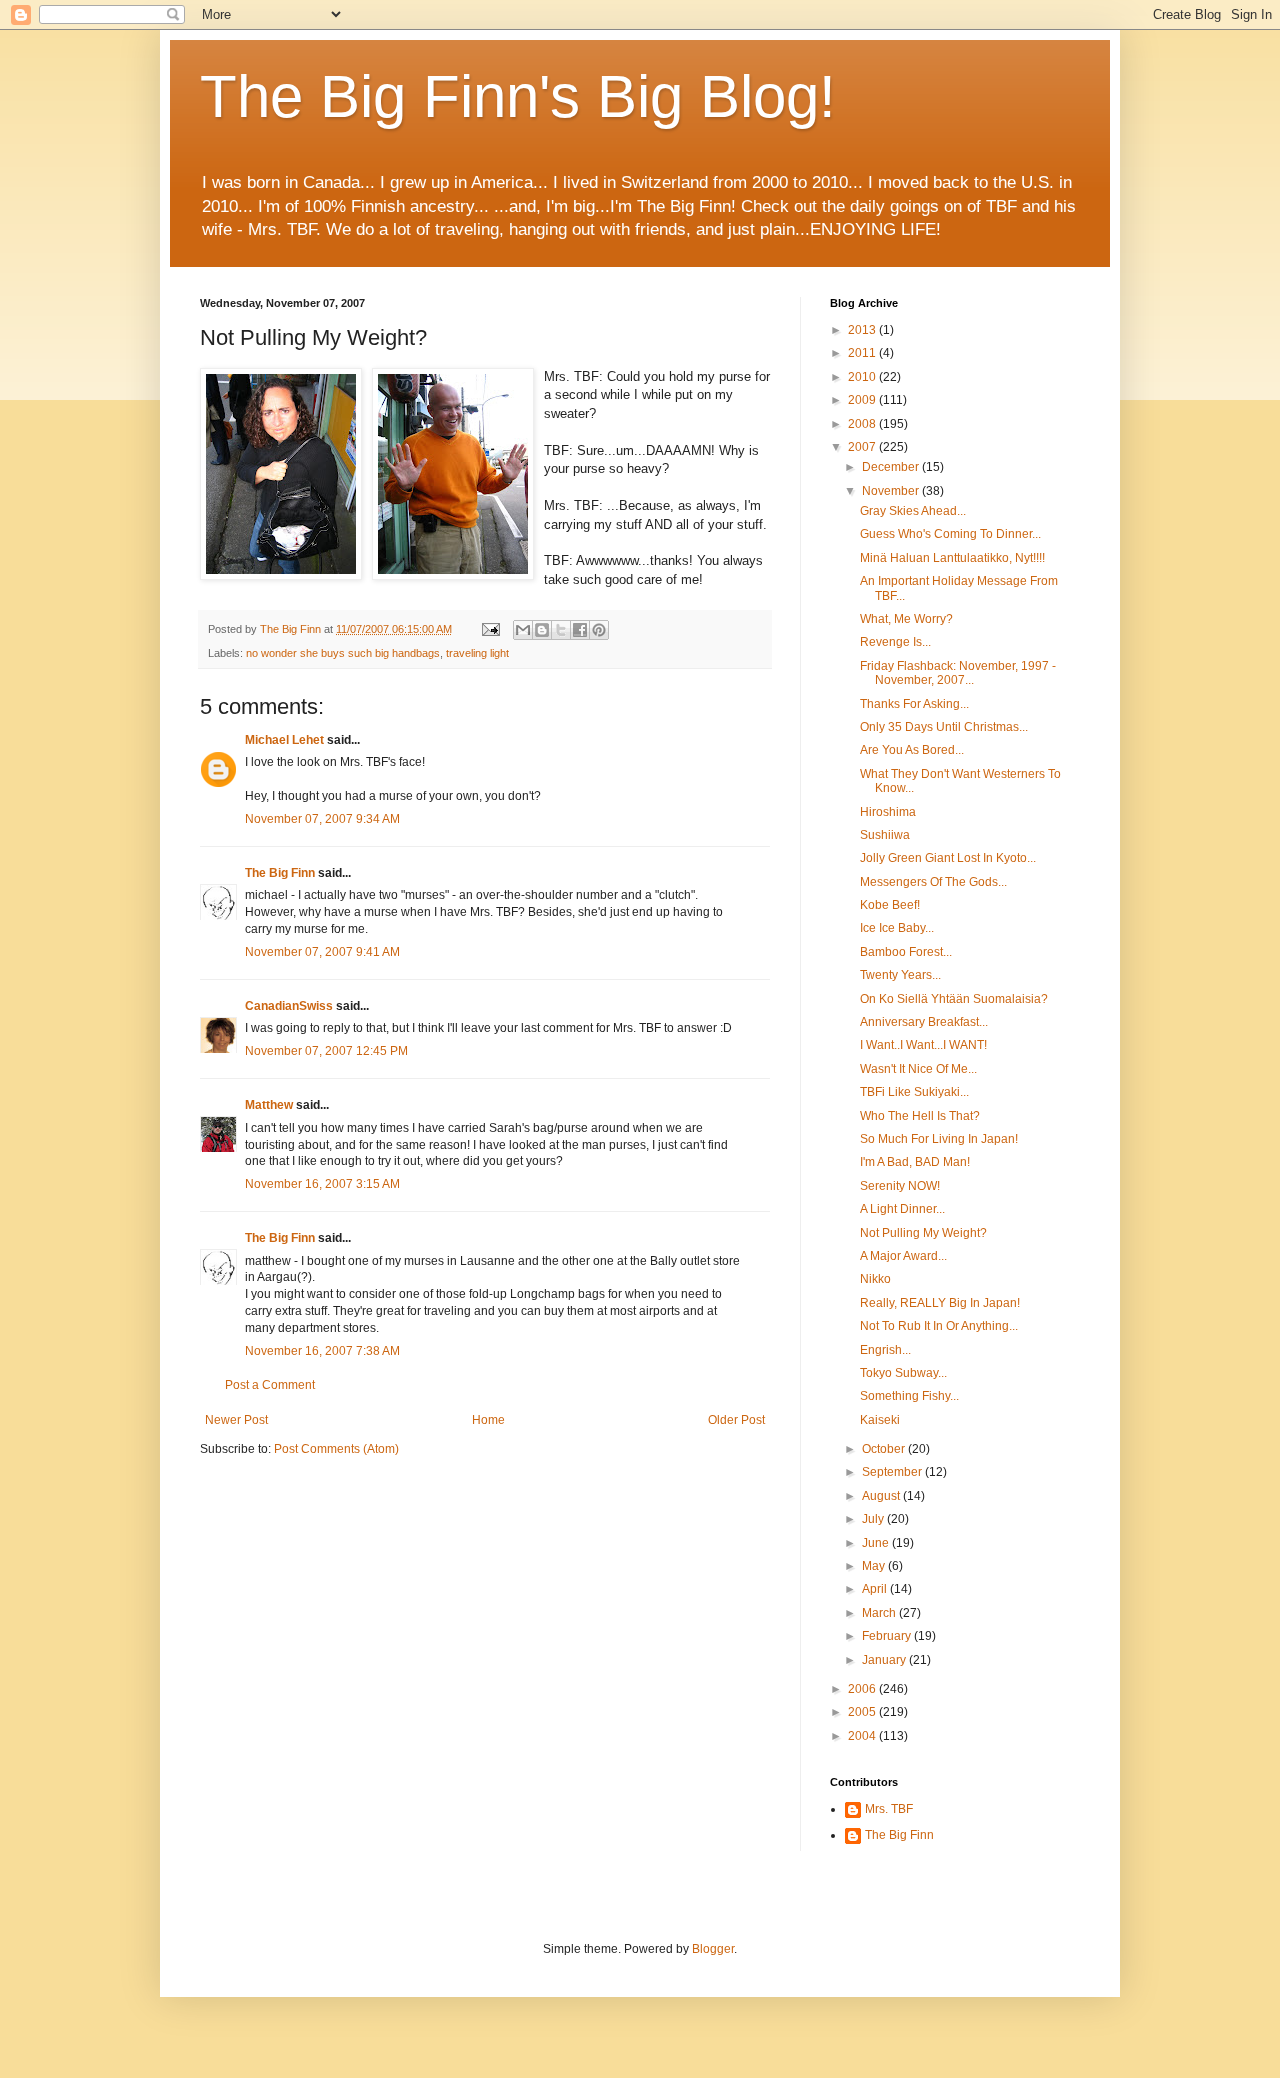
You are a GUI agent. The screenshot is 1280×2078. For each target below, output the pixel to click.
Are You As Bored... (912, 750)
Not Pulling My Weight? (923, 1233)
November (892, 491)
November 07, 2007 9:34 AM (322, 819)
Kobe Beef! (890, 905)
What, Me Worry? (906, 619)
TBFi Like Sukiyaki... (914, 1092)
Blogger (713, 1949)
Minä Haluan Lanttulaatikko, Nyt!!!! (952, 558)
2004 (863, 1736)
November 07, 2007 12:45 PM (326, 1051)
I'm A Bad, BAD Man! (915, 1162)
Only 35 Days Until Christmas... (944, 727)
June (877, 1543)
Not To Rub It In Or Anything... (939, 1326)
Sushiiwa (885, 835)
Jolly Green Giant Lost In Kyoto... (948, 858)
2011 (863, 353)
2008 (863, 424)
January (885, 1660)
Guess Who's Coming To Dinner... (950, 534)
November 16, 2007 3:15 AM (322, 1184)
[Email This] (523, 630)
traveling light (477, 653)
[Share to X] (561, 630)
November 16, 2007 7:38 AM (322, 1351)
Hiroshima (888, 812)
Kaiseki (880, 1420)
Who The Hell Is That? (920, 1116)
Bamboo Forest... (906, 952)
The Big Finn (280, 873)
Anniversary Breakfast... (924, 1022)
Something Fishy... (909, 1396)
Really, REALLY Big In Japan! (940, 1303)
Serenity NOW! (900, 1186)
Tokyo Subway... (903, 1373)
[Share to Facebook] (580, 630)
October (885, 1449)
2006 (863, 1689)
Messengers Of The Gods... (933, 882)
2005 (863, 1712)
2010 (863, 377)
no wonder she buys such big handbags (343, 653)
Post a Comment (270, 1385)
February (888, 1636)
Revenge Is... (895, 642)
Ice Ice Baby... (897, 928)
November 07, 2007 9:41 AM (322, 952)
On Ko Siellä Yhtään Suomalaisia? (954, 999)
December (892, 467)
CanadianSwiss (289, 1006)
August (882, 1496)
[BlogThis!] (542, 630)
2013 (863, 330)
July (874, 1519)
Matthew (269, 1105)
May (875, 1566)
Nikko (875, 1279)
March (880, 1613)
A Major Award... (903, 1256)
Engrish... (885, 1350)
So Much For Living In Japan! (939, 1139)
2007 (863, 447)
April (876, 1589)
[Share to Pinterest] (599, 630)
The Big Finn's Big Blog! (518, 96)
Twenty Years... (900, 975)
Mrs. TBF (889, 1809)
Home (488, 1420)
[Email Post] (490, 629)
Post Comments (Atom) (336, 1449)
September (893, 1472)
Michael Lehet (284, 740)
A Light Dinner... (902, 1209)
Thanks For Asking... (914, 704)
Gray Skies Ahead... (913, 511)
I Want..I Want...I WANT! (923, 1045)
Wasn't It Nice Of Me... (918, 1069)
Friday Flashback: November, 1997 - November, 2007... (958, 673)
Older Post (736, 1420)
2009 (863, 400)
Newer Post (236, 1420)
